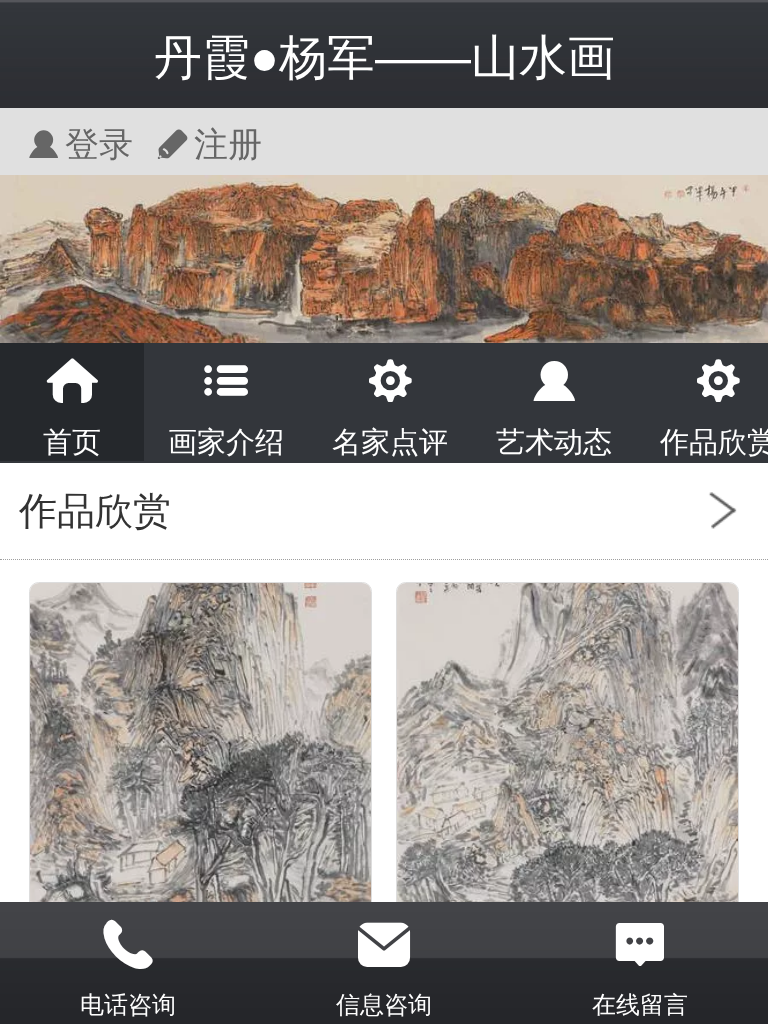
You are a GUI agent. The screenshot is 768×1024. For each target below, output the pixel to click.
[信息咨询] (384, 945)
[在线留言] (640, 945)
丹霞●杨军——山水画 (384, 57)
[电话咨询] (128, 945)
